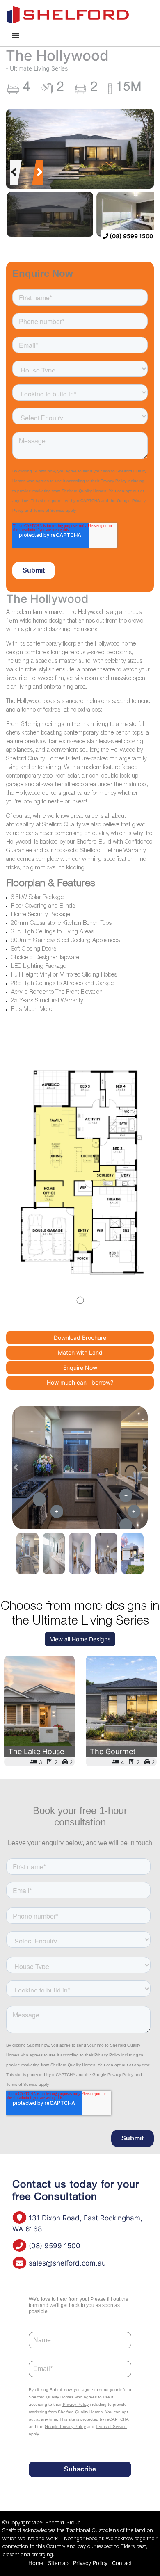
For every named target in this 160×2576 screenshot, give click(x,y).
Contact (122, 2563)
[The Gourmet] (121, 1711)
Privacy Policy (90, 2563)
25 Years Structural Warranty (47, 1001)
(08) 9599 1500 (131, 236)
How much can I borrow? (80, 1382)
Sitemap (58, 2563)
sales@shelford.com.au (66, 2263)
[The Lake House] (40, 1711)
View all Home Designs (80, 1639)
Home (36, 2563)
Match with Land (80, 1352)
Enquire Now (80, 1368)
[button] (14, 172)
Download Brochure (80, 1338)
